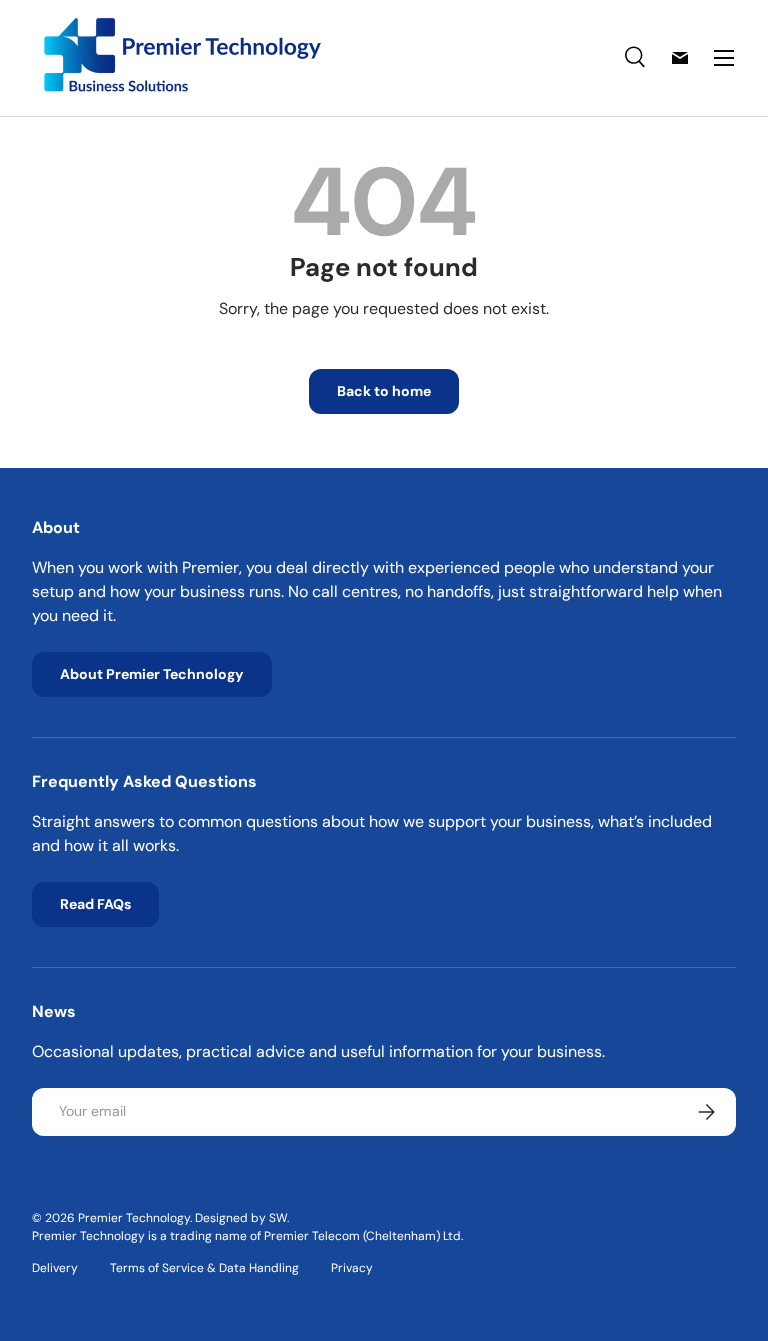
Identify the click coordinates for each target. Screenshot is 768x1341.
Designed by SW (241, 1218)
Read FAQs (95, 904)
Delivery (55, 1268)
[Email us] (680, 58)
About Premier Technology (152, 674)
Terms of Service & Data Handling (204, 1268)
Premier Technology (134, 1218)
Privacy (352, 1268)
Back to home (384, 391)
